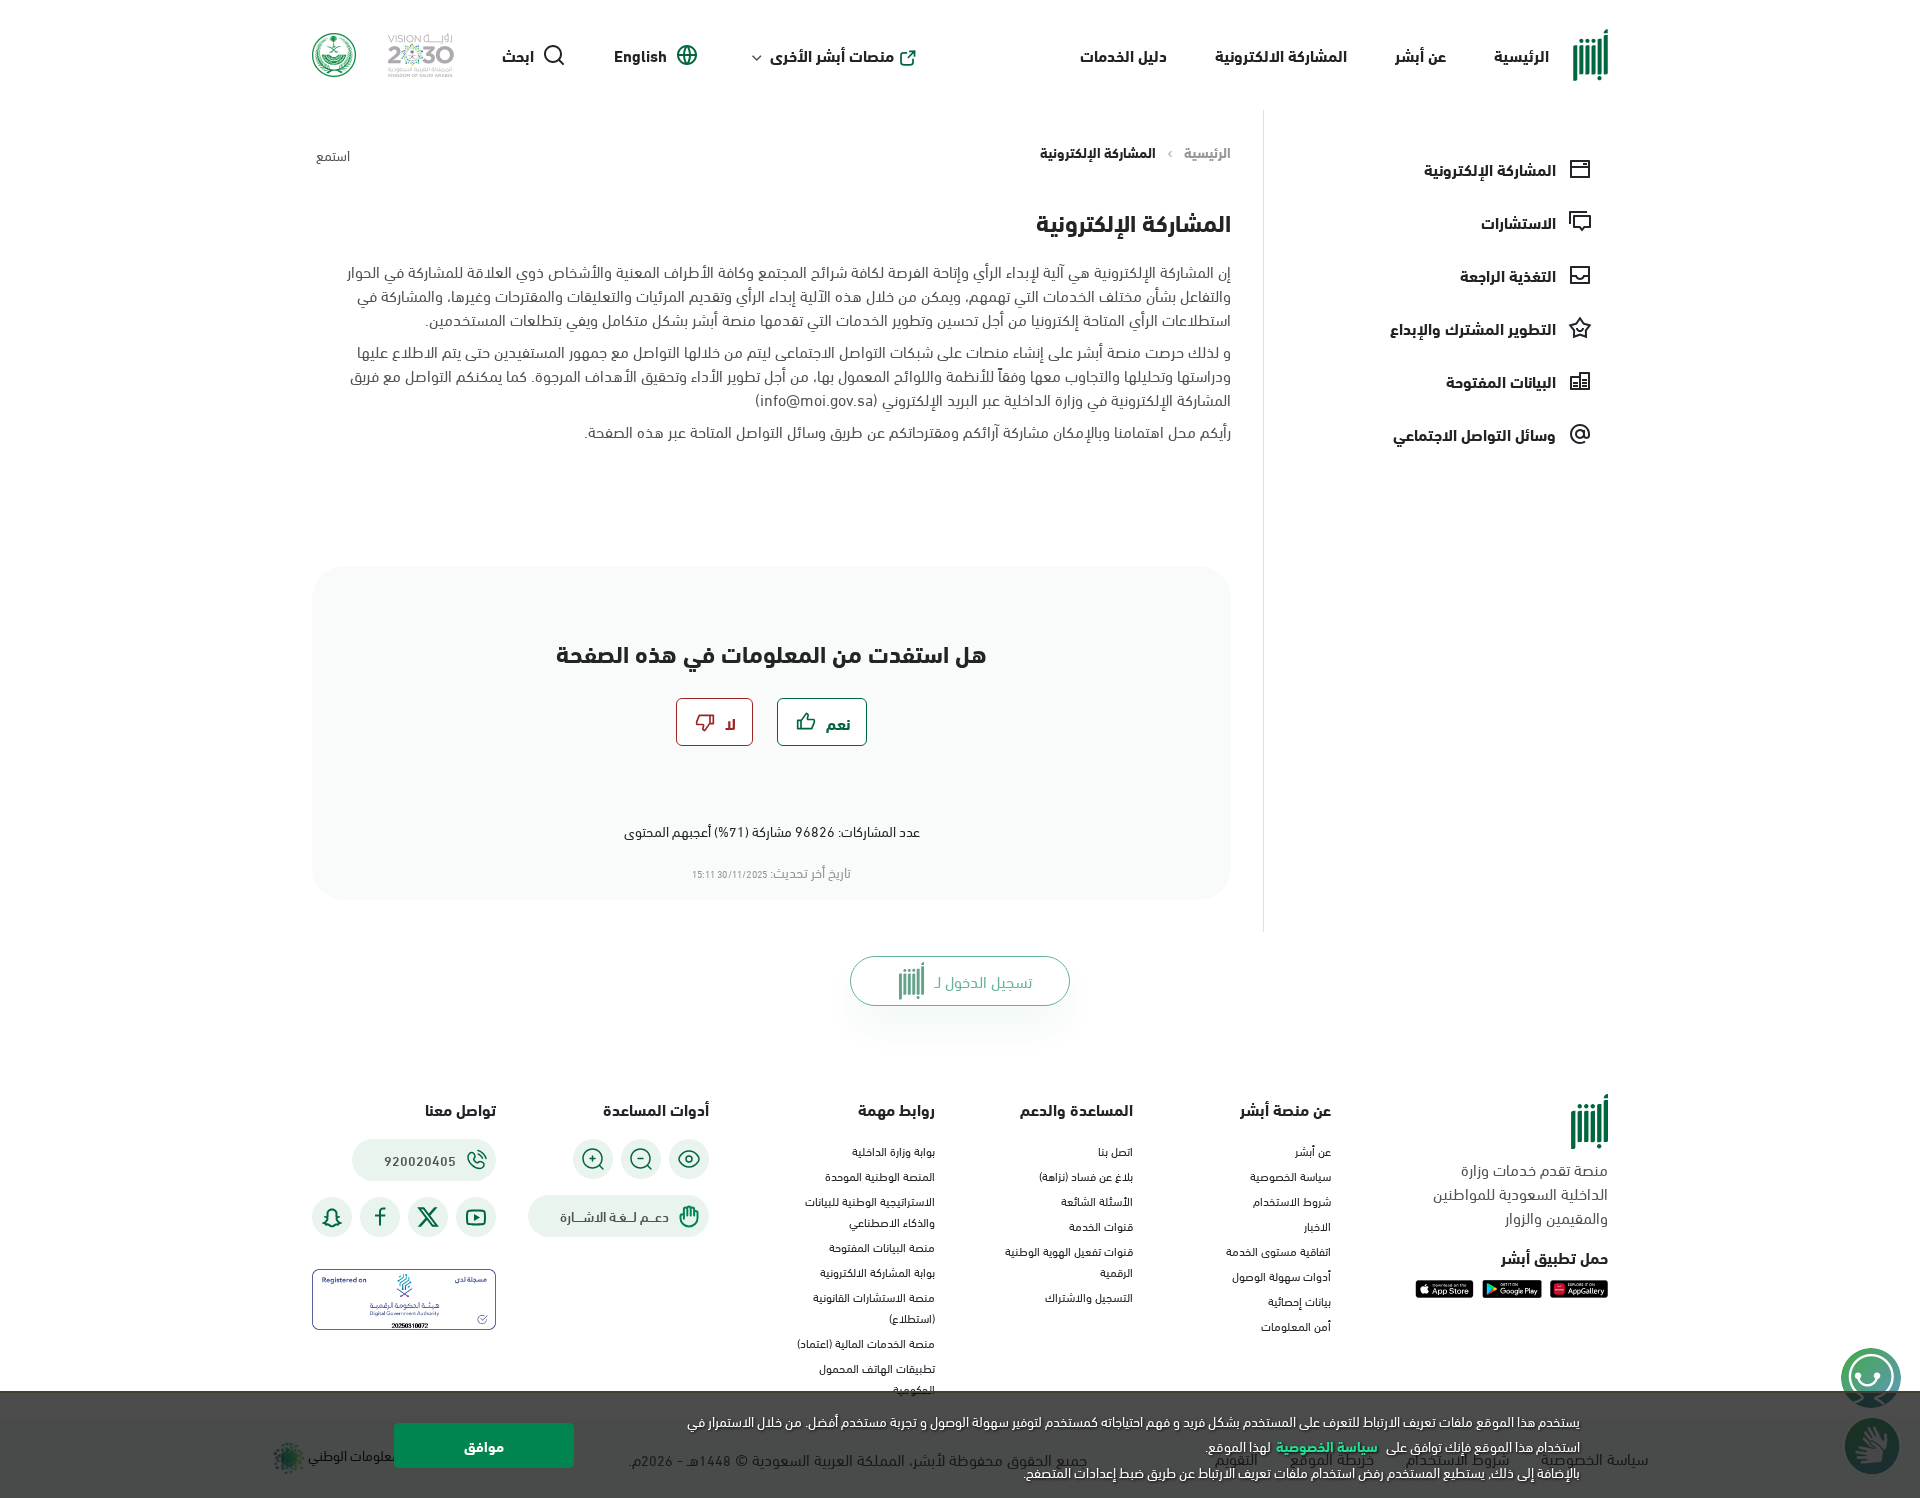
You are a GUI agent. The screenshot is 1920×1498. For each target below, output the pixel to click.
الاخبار (1317, 1225)
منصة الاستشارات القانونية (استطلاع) (874, 1306)
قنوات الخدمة (1101, 1225)
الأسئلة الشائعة (1097, 1200)
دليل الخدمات (1123, 54)
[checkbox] (822, 722)
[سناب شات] (332, 1217)
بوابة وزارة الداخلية (893, 1150)
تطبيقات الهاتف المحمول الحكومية (877, 1377)
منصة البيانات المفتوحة (882, 1246)
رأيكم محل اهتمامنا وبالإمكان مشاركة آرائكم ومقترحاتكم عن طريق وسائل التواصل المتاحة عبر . (907, 431)
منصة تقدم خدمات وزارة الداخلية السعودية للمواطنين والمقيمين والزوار (1520, 1193)
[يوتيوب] (476, 1217)
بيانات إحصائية (1299, 1300)
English (640, 55)
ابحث (518, 55)
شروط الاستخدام (1292, 1200)
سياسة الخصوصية (1290, 1175)
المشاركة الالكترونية (1281, 54)
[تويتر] (428, 1217)
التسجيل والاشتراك (1089, 1296)
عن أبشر (1420, 54)
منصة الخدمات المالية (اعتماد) (866, 1342)
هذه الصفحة (626, 430)
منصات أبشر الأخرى (832, 55)
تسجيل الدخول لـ (983, 980)
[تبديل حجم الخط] (641, 1159)
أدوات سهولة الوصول (1281, 1275)
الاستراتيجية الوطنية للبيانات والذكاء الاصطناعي (870, 1210)
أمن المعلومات (1296, 1325)
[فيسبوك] (380, 1217)
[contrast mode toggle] (689, 1159)
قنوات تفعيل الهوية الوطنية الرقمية (1069, 1260)
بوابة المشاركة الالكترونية (877, 1271)
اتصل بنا (1115, 1150)
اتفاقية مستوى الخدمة (1278, 1250)
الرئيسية (1521, 54)
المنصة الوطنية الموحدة (880, 1175)
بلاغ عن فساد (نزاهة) (1086, 1175)
